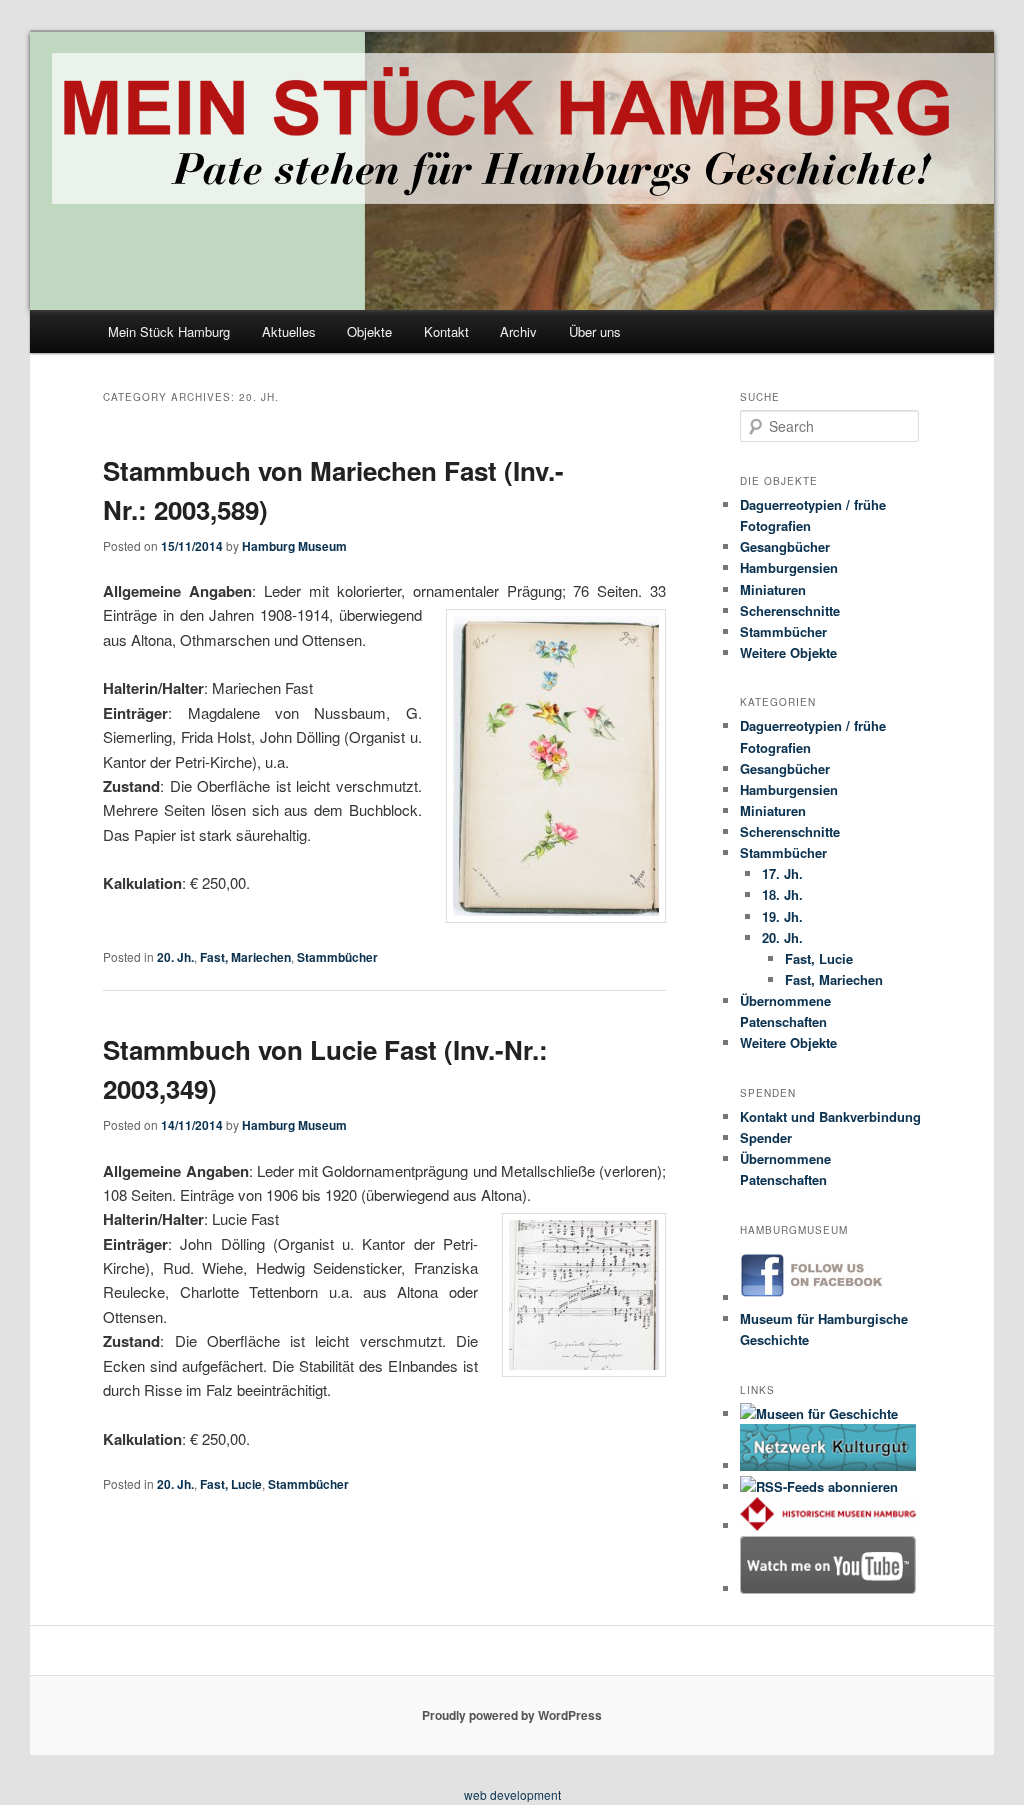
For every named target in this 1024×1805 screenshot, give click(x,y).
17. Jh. (782, 873)
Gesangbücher (785, 546)
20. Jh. (175, 957)
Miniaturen (773, 589)
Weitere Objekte (788, 652)
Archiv (518, 331)
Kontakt (446, 331)
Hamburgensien (789, 567)
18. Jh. (782, 894)
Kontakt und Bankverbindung (830, 1116)
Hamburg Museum (294, 546)
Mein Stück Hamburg (169, 331)
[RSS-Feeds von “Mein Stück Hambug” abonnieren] (819, 1486)
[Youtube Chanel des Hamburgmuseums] (828, 1588)
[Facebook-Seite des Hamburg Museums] (828, 1297)
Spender (766, 1137)
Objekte (369, 331)
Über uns (595, 331)
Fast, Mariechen (245, 957)
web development (512, 1794)
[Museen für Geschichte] (819, 1413)
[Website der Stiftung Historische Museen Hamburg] (828, 1525)
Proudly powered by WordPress (512, 1715)
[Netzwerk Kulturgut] (828, 1465)
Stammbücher (337, 957)
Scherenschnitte (790, 610)
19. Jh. (782, 916)
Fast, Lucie (231, 1484)
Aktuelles (289, 331)
